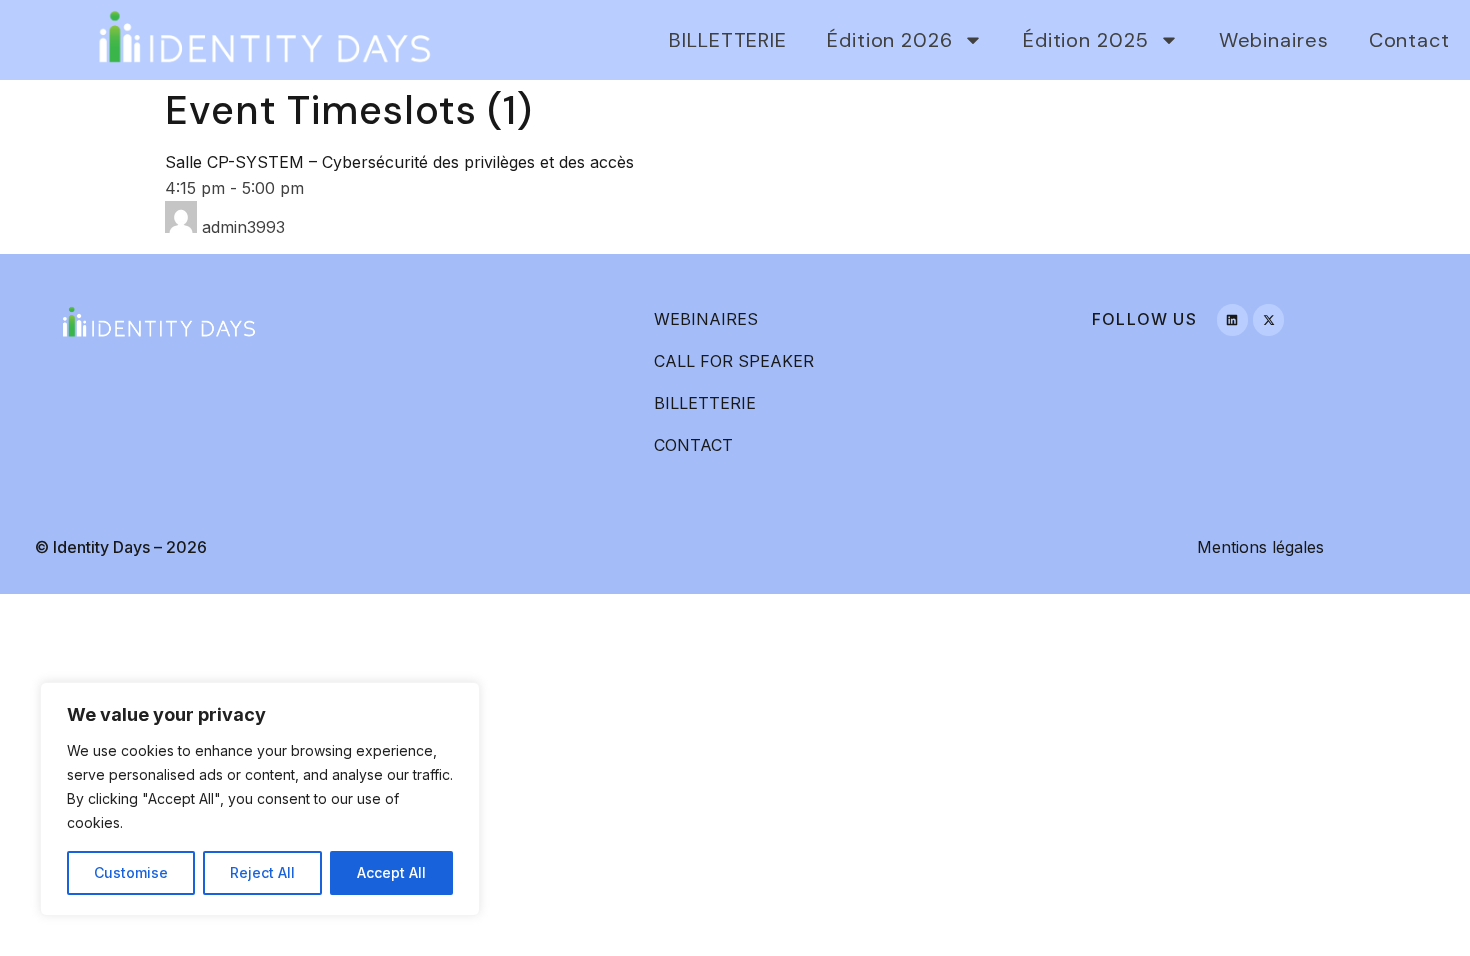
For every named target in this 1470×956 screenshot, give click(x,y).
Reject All (262, 872)
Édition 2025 (1086, 40)
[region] (260, 799)
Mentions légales (1260, 547)
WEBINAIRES (706, 319)
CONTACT (693, 445)
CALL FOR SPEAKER (734, 361)
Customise (131, 872)
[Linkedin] (1232, 319)
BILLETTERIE (728, 40)
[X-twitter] (1268, 319)
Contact (1409, 40)
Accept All (391, 872)
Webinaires (1274, 40)
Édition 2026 (890, 40)
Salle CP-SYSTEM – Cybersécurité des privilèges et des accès (399, 162)
